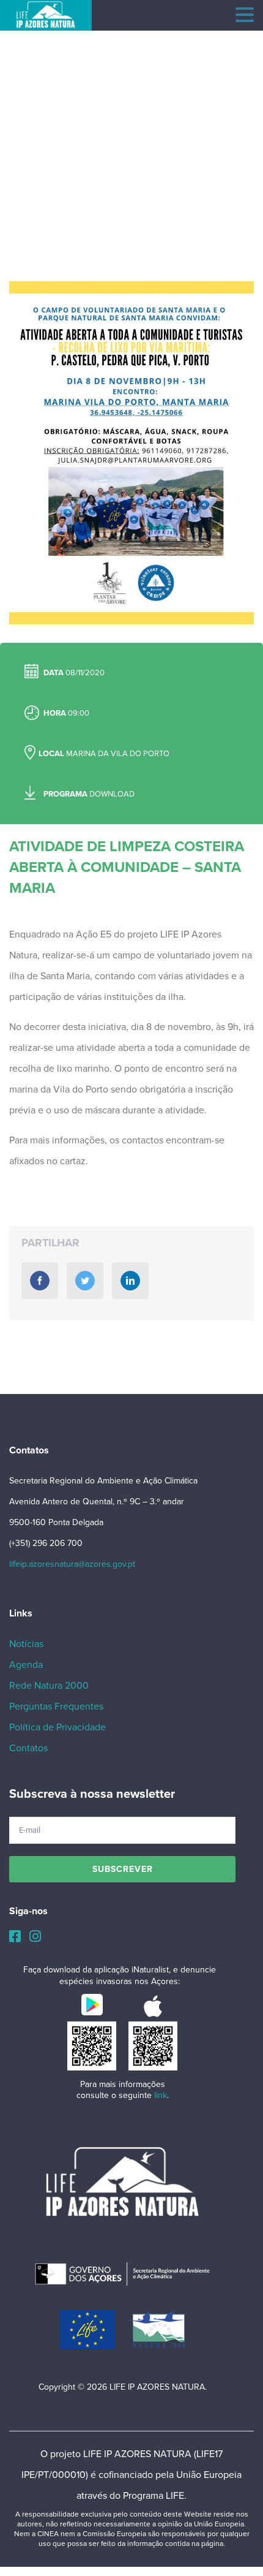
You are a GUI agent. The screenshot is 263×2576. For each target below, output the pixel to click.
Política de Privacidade (57, 1727)
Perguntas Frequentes (56, 1707)
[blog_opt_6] (131, 453)
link (161, 2095)
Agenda (26, 1665)
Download (112, 794)
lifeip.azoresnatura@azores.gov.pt (72, 1564)
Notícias (26, 1644)
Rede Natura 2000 (49, 1686)
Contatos (28, 1748)
